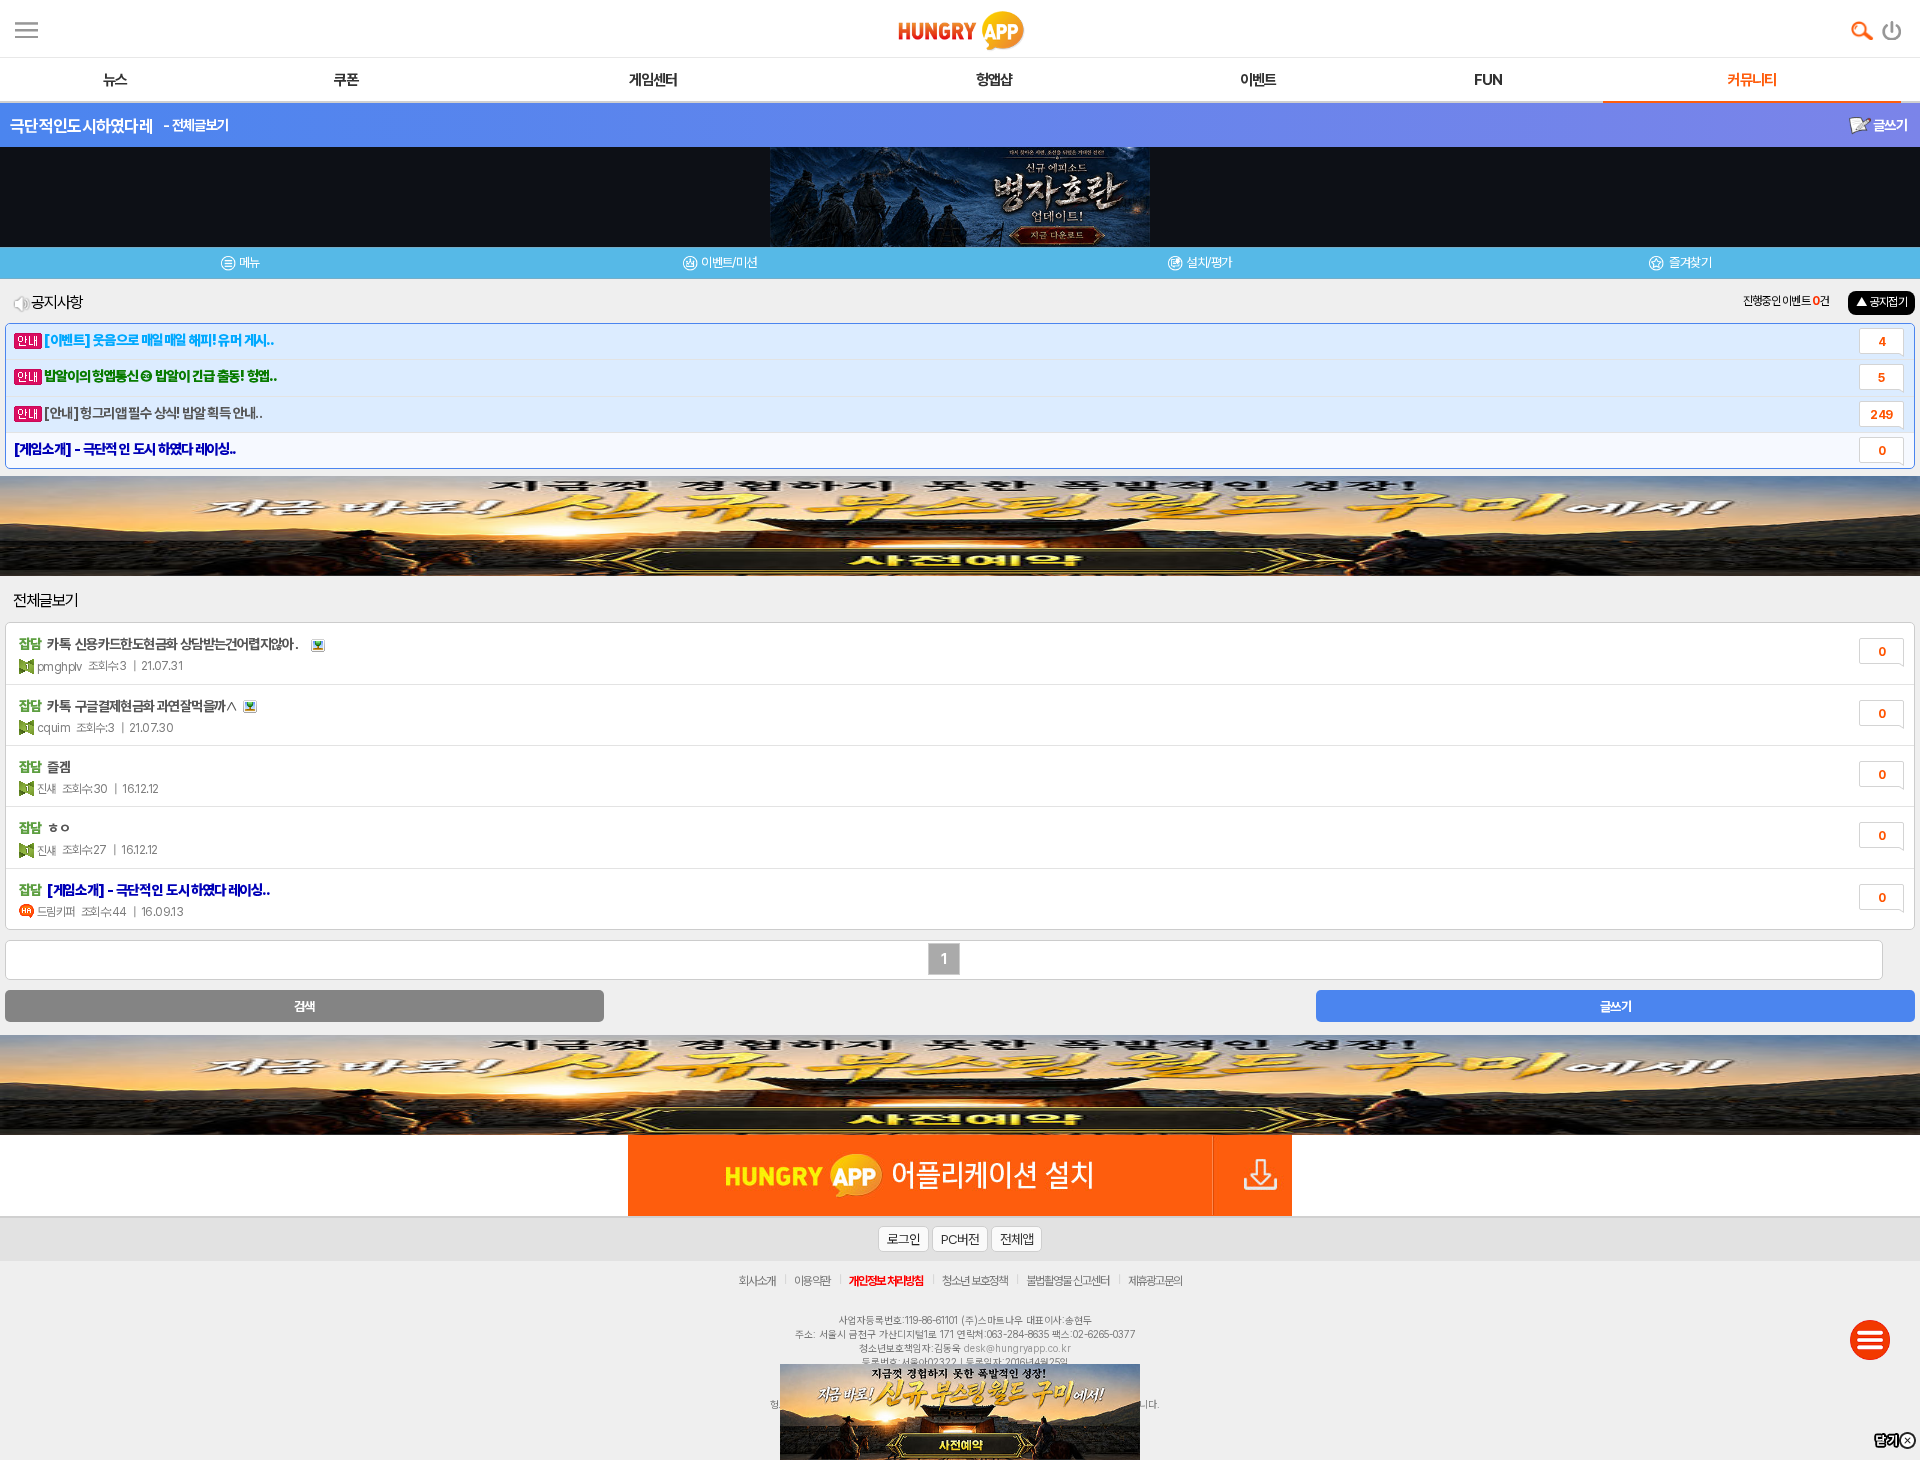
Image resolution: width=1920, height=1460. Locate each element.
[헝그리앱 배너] (960, 1085)
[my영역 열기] (26, 27)
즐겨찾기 (1689, 262)
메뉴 (249, 262)
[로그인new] (1892, 26)
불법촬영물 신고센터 (1067, 1281)
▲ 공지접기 (1881, 302)
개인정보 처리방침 (886, 1281)
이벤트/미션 (728, 262)
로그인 (903, 1239)
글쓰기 (1889, 125)
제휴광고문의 (1155, 1281)
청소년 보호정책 (974, 1281)
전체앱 (1016, 1239)
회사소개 (757, 1281)
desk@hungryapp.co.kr (1017, 1348)
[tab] (240, 265)
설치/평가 (1208, 262)
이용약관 (812, 1281)
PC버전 (960, 1239)
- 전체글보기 (195, 125)
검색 (304, 1006)
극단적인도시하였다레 (81, 126)
